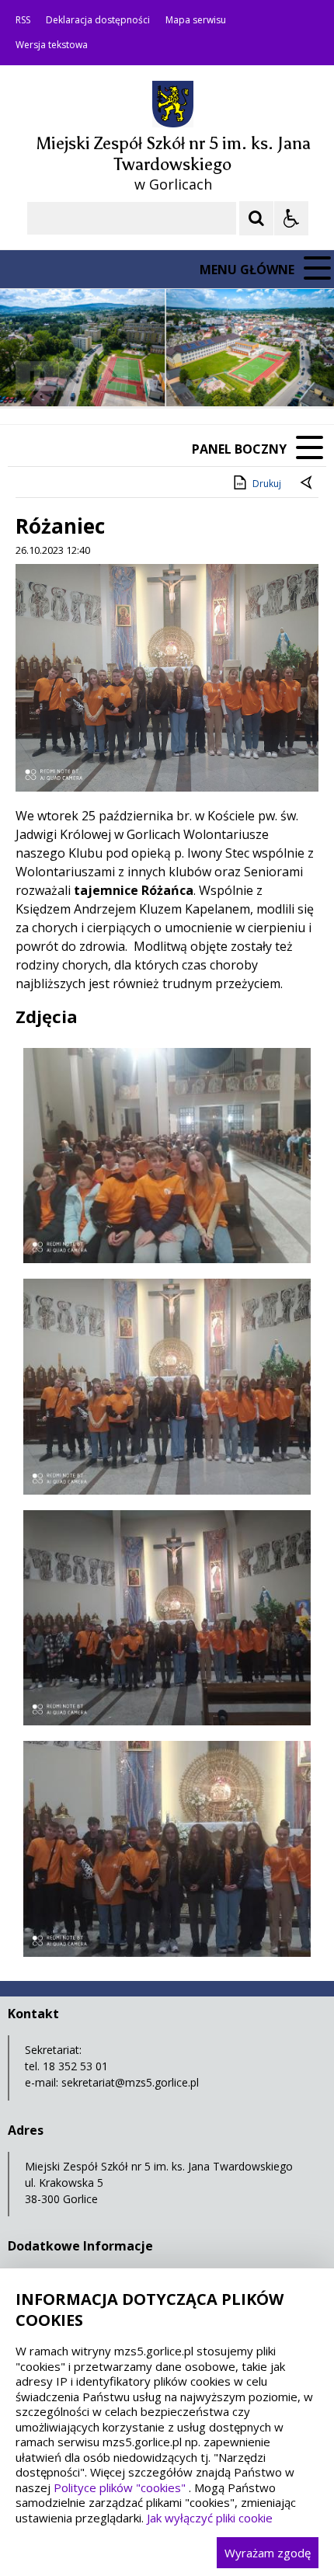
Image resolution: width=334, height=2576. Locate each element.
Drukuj (267, 484)
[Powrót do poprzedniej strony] (308, 484)
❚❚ (31, 376)
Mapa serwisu (196, 20)
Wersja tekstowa (52, 45)
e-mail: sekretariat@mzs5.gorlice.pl (112, 2082)
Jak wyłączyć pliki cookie (210, 2518)
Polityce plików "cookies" (120, 2487)
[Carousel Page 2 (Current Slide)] (166, 376)
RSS (23, 20)
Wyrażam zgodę (268, 2553)
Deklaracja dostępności (98, 20)
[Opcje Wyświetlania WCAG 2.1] (291, 218)
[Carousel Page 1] (151, 376)
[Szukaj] (256, 218)
